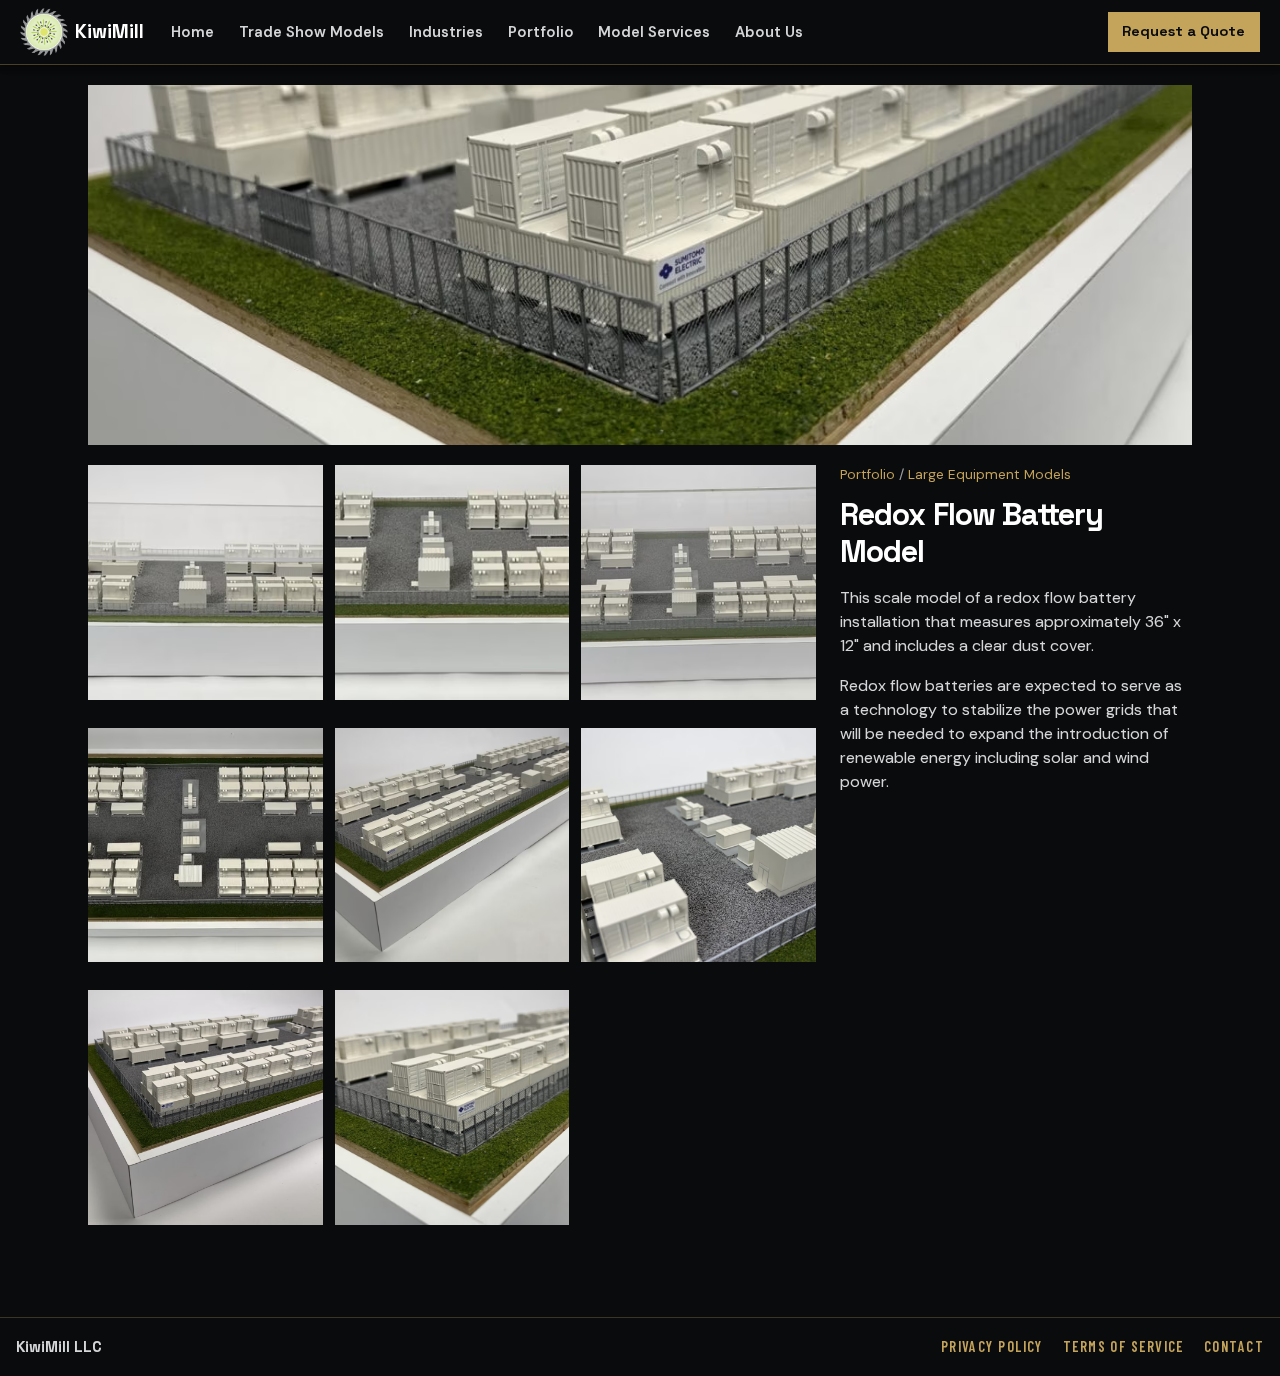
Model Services (654, 32)
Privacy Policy (992, 1346)
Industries (446, 32)
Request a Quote (1183, 31)
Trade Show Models (311, 32)
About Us (769, 32)
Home (192, 32)
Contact (1234, 1346)
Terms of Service (1123, 1346)
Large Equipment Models (989, 474)
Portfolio (541, 32)
